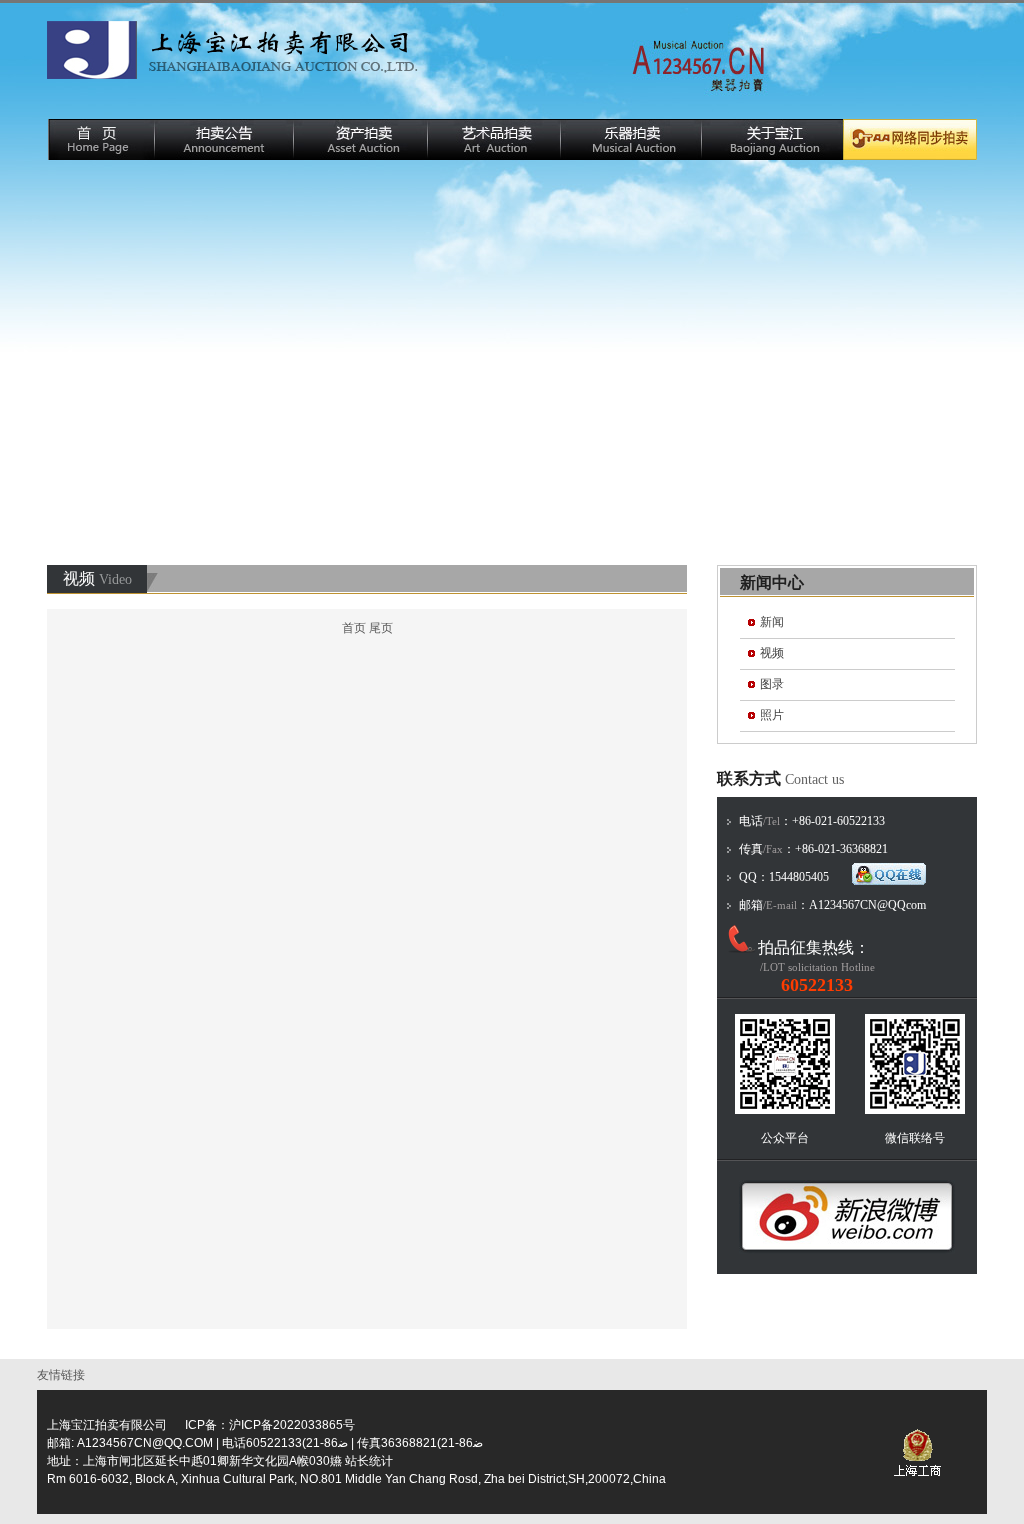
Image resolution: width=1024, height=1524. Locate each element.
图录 (772, 684)
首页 (354, 628)
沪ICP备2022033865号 (292, 1425)
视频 (772, 653)
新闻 (772, 622)
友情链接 (64, 1375)
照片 (772, 715)
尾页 (381, 628)
